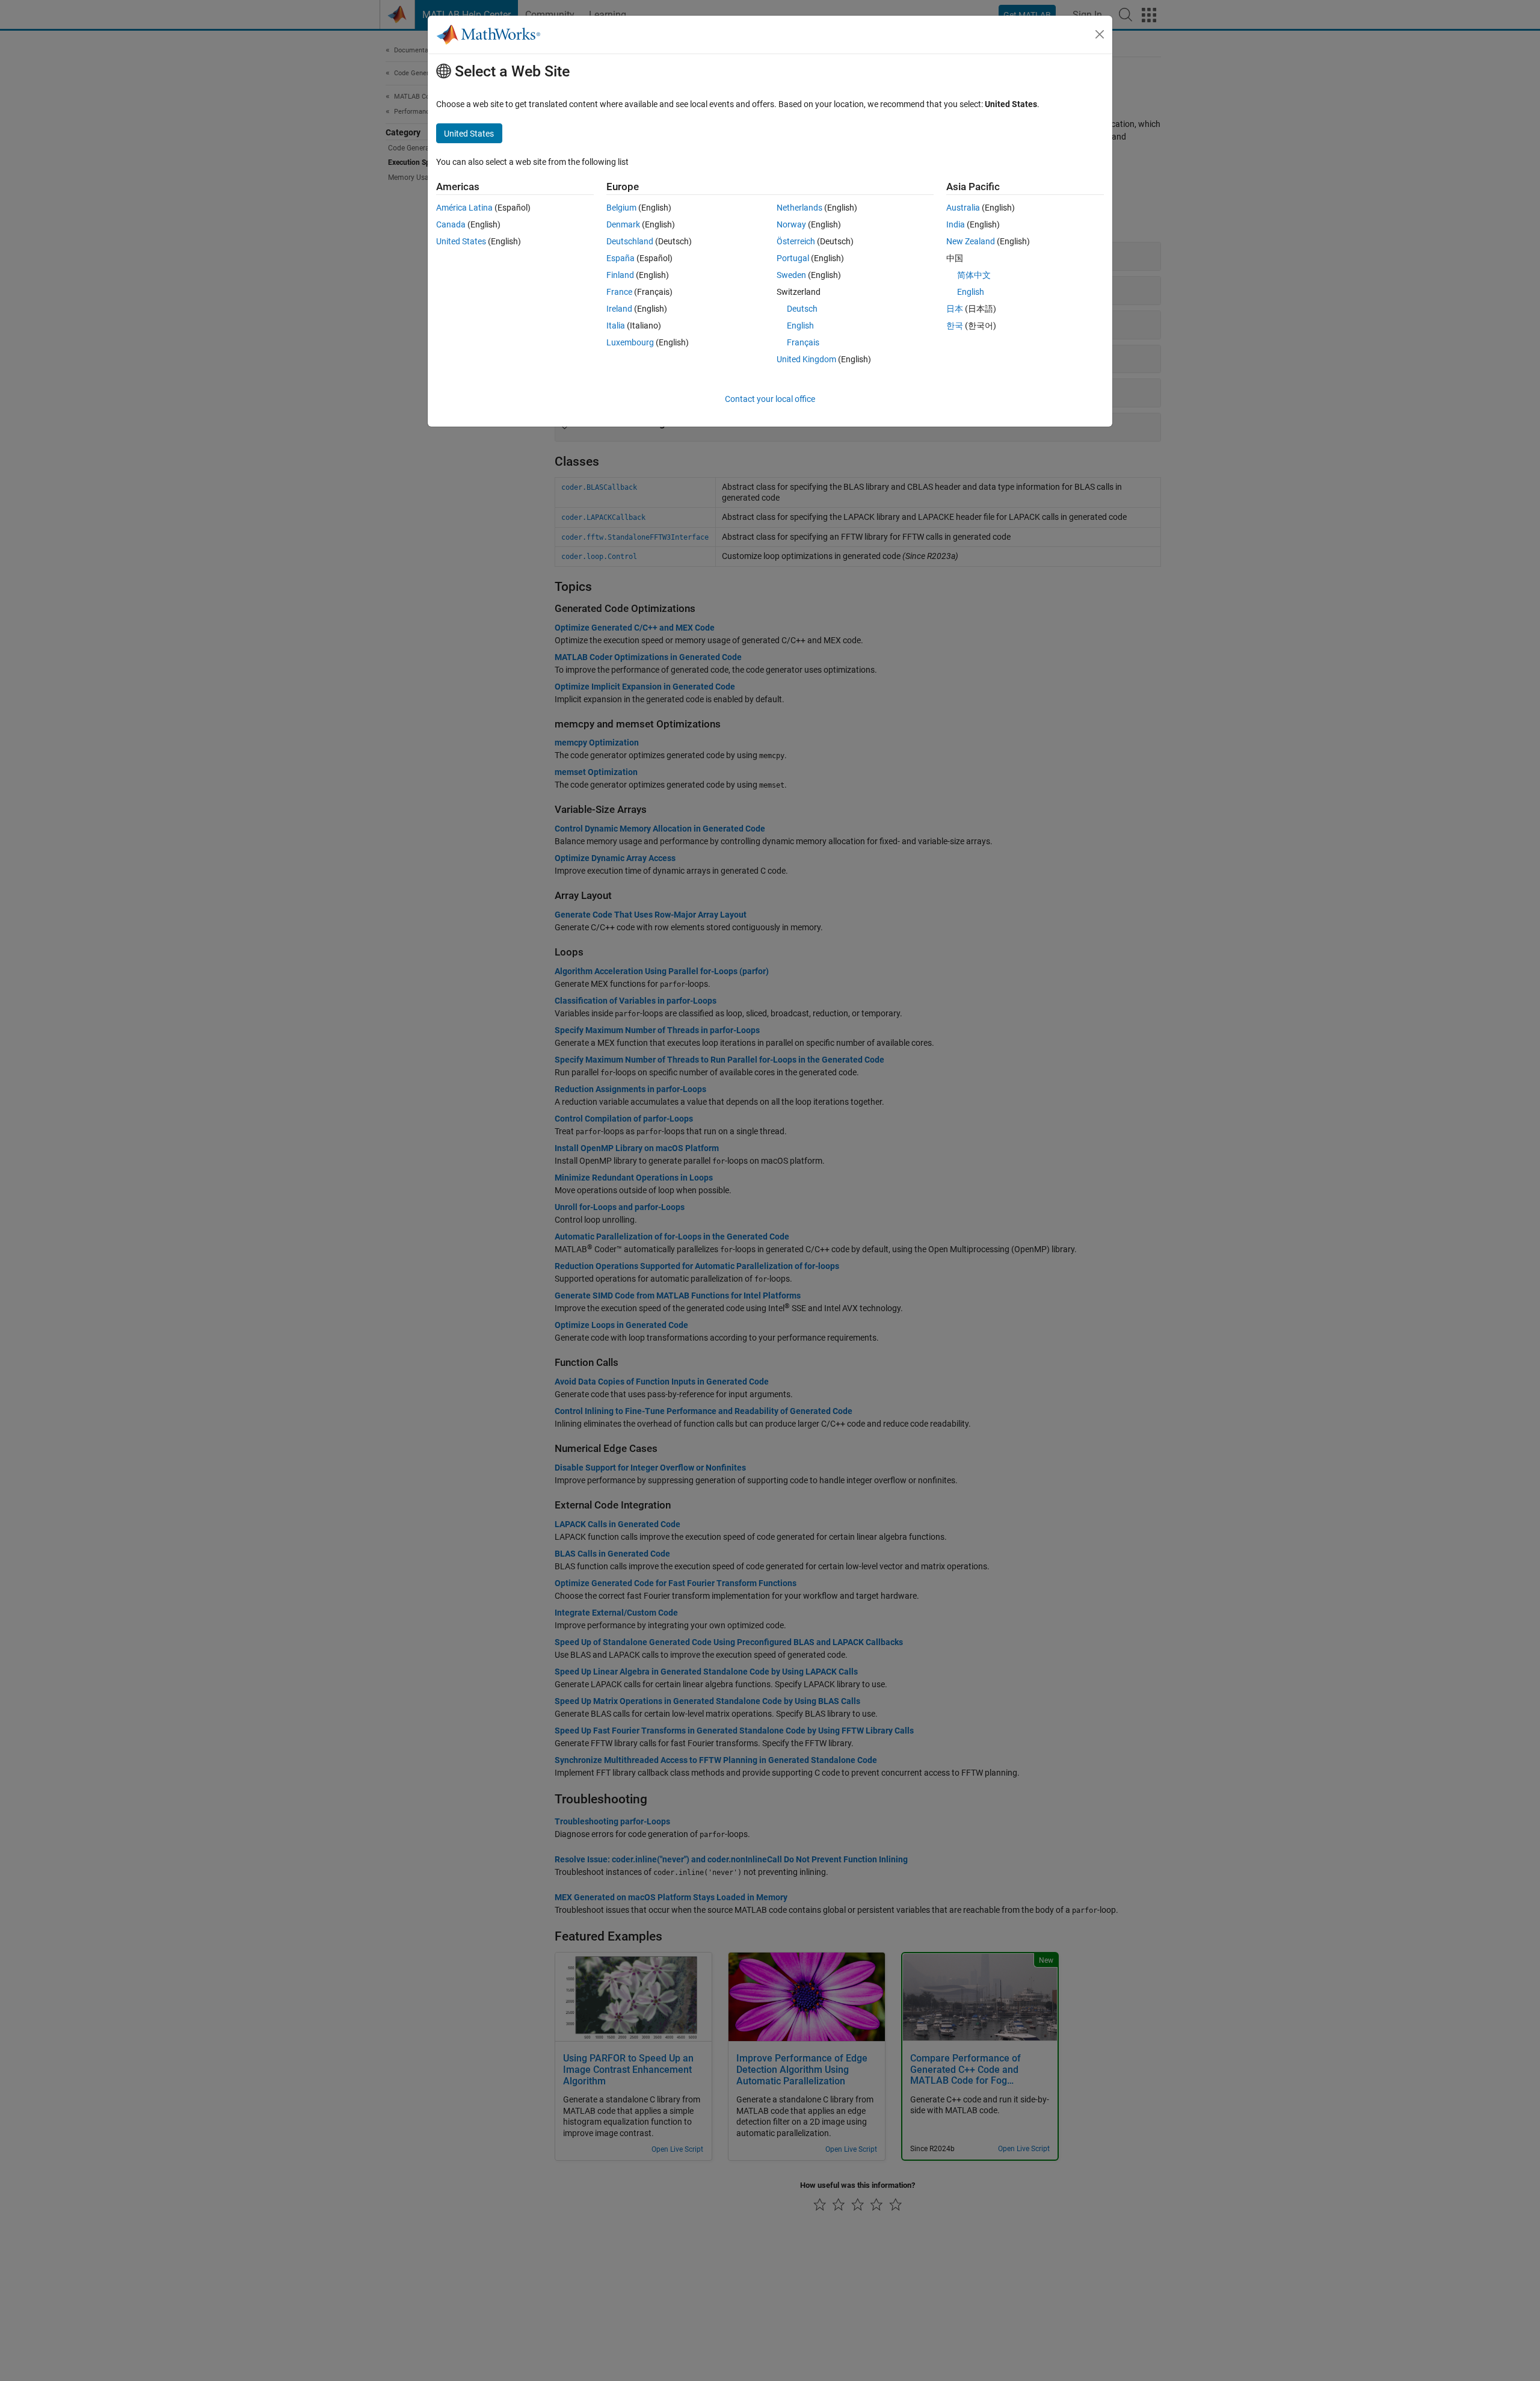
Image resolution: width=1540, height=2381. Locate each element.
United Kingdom (806, 359)
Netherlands (799, 208)
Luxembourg (630, 342)
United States (461, 241)
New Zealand (971, 241)
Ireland (619, 309)
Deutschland (630, 241)
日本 (955, 309)
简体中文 (974, 275)
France (619, 292)
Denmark (623, 224)
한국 (955, 326)
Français (803, 342)
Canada (451, 224)
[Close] (1100, 34)
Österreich (796, 241)
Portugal (793, 258)
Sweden (791, 275)
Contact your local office (770, 399)
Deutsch (802, 309)
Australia (963, 208)
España (621, 258)
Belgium (621, 208)
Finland (620, 275)
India (956, 224)
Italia (616, 326)
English (800, 326)
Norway (791, 224)
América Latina (464, 208)
